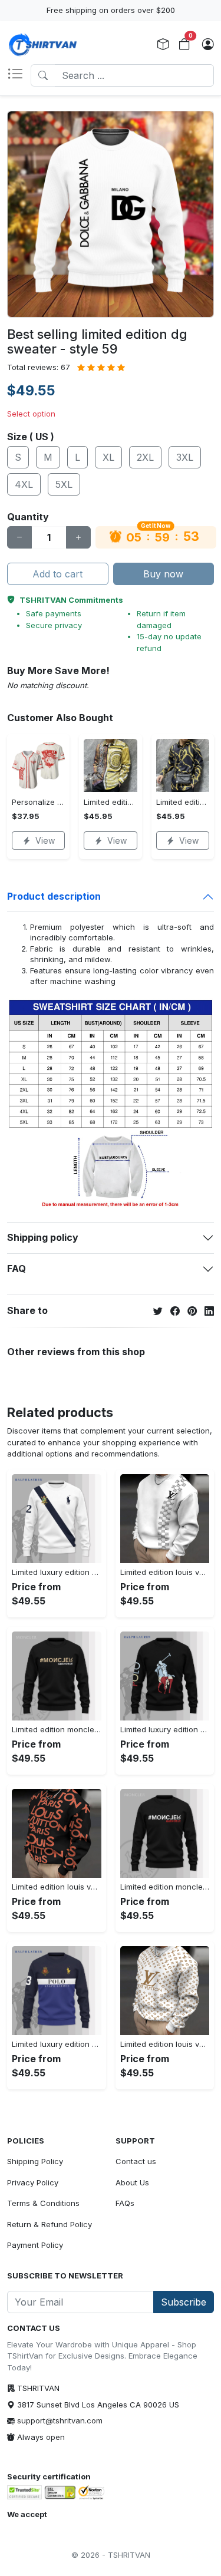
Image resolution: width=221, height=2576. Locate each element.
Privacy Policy (33, 2182)
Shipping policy (43, 1237)
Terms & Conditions (43, 2203)
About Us (132, 2182)
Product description (54, 896)
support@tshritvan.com (60, 2420)
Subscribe (184, 2302)
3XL (185, 457)
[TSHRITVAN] (42, 45)
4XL (24, 484)
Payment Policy (35, 2245)
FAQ (17, 1269)
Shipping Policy (35, 2161)
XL (108, 457)
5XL (64, 484)
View (45, 840)
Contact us (136, 2161)
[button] (19, 75)
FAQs (125, 2203)
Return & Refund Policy (50, 2224)
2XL (145, 457)
